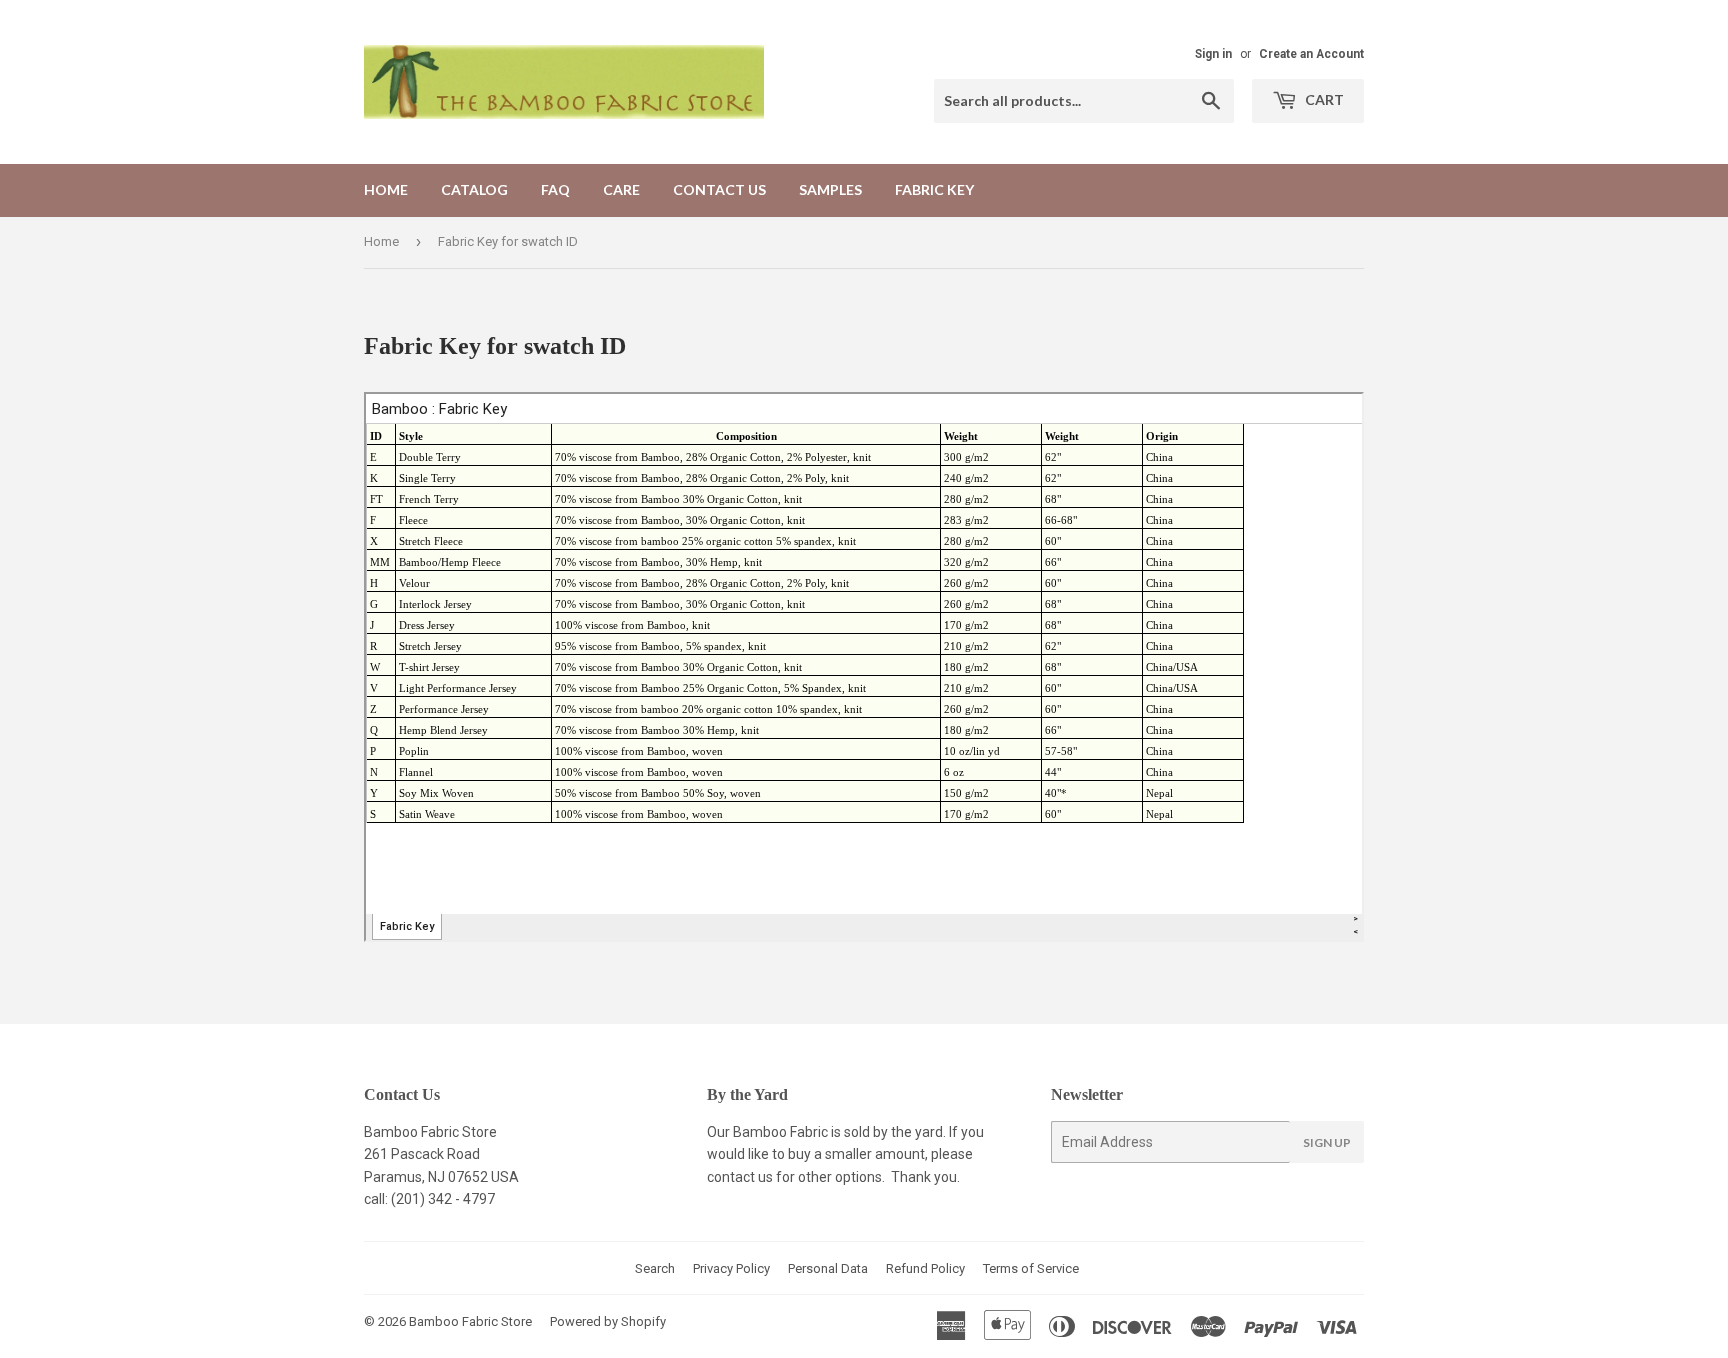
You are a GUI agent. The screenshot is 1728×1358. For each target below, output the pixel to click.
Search (655, 1268)
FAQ (555, 189)
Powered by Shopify (608, 1321)
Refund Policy (925, 1268)
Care (621, 189)
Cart (1323, 99)
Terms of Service (1031, 1268)
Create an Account (1311, 54)
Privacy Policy (731, 1268)
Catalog (474, 189)
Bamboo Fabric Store (470, 1321)
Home (386, 189)
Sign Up (1327, 1142)
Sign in (1213, 54)
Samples (830, 189)
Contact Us (719, 189)
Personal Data (828, 1268)
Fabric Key (934, 189)
